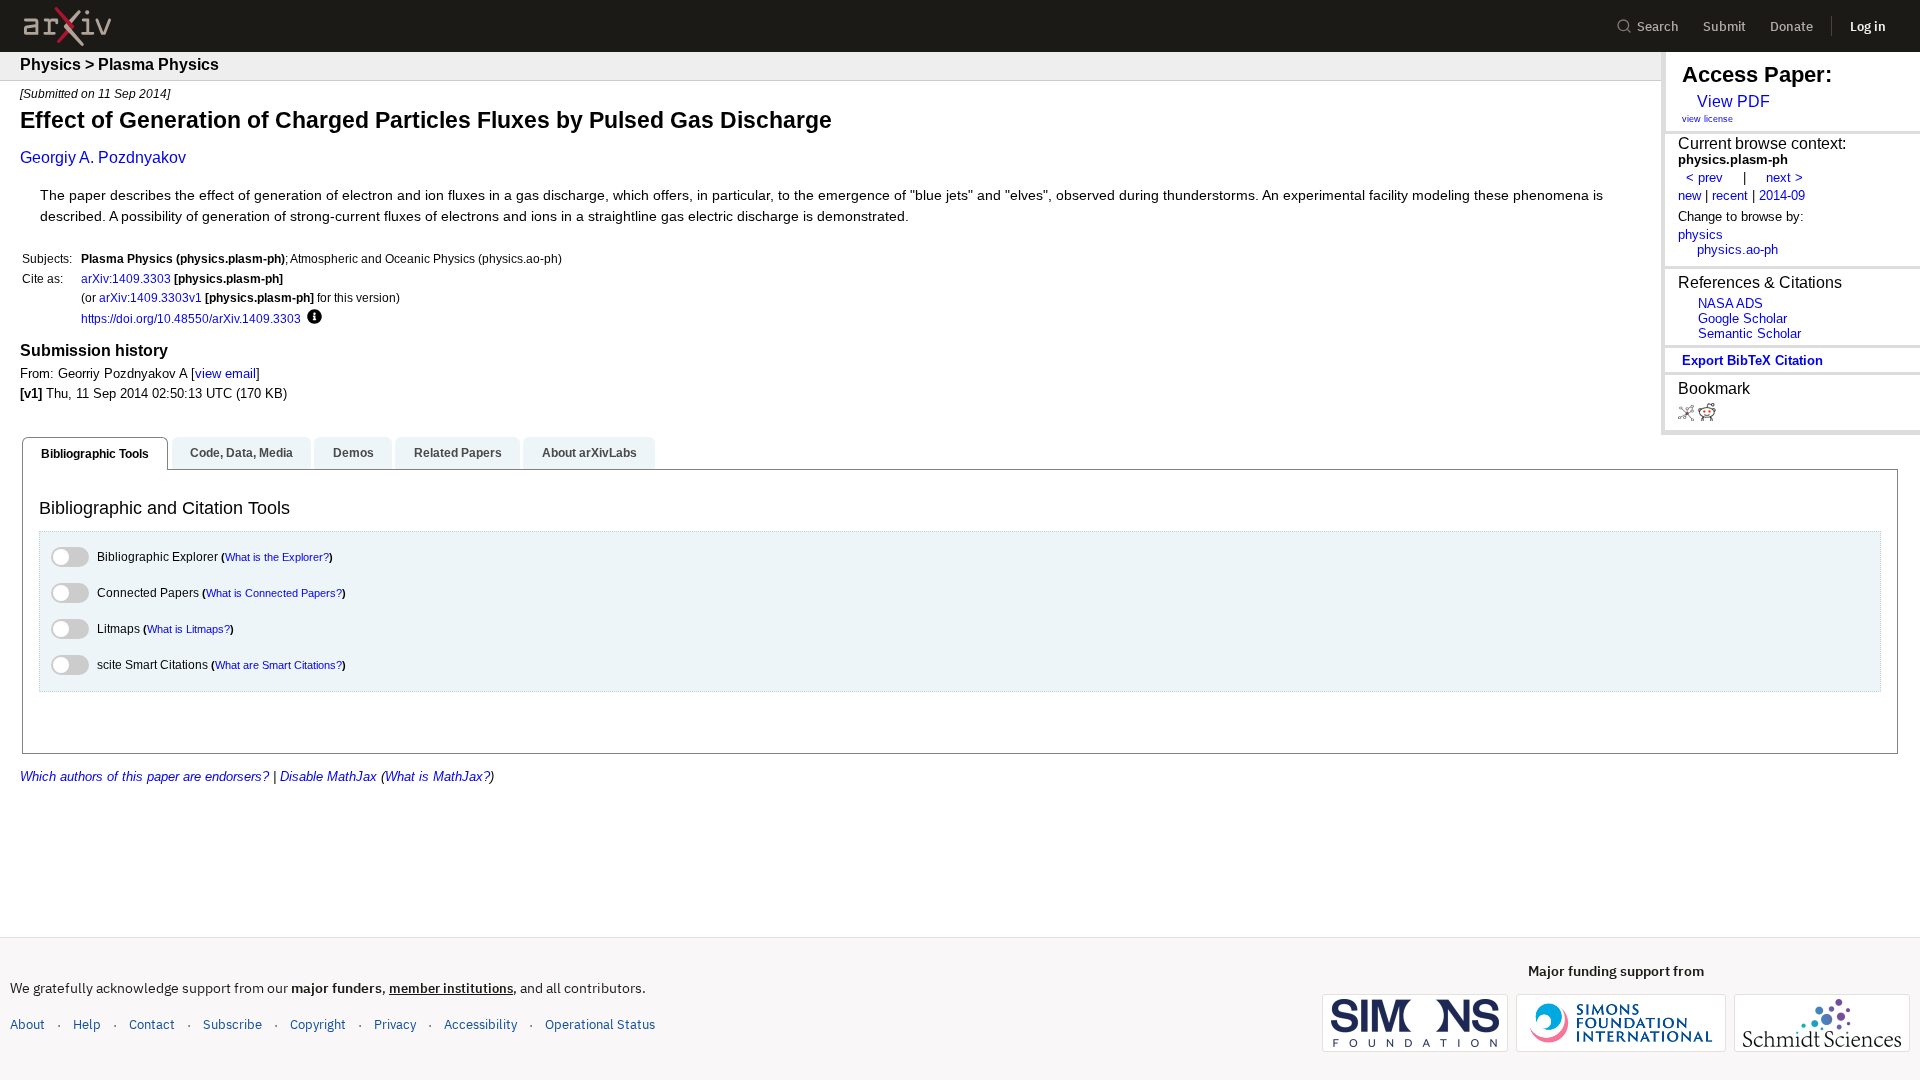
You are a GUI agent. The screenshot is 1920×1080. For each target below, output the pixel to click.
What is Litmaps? (188, 629)
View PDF (1733, 101)
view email (225, 373)
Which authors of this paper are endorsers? (144, 776)
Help (87, 1024)
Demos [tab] (353, 453)
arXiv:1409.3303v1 (150, 297)
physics (1700, 234)
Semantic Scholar (1749, 333)
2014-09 (1782, 195)
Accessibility (480, 1024)
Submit (1724, 26)
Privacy (395, 1024)
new (1689, 195)
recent (1730, 195)
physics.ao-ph (1737, 249)
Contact (152, 1024)
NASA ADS (1730, 303)
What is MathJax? (437, 776)
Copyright (318, 1024)
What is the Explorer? (277, 557)
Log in (1868, 26)
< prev (1704, 177)
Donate (1791, 26)
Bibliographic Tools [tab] (95, 454)
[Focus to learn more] (311, 318)
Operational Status (600, 1024)
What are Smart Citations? (278, 665)
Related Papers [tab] (458, 453)
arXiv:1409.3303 (126, 278)
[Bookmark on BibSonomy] (1688, 416)
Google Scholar (1742, 318)
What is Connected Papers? (274, 593)
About (27, 1024)
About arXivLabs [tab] (589, 453)
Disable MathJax (328, 776)
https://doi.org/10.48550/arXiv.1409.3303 (191, 318)
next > (1784, 177)
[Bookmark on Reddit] (1707, 416)
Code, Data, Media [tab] (241, 453)
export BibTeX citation (1752, 360)
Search (1658, 26)
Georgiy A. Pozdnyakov (103, 157)
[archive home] (67, 26)
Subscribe (232, 1024)
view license (1707, 119)
